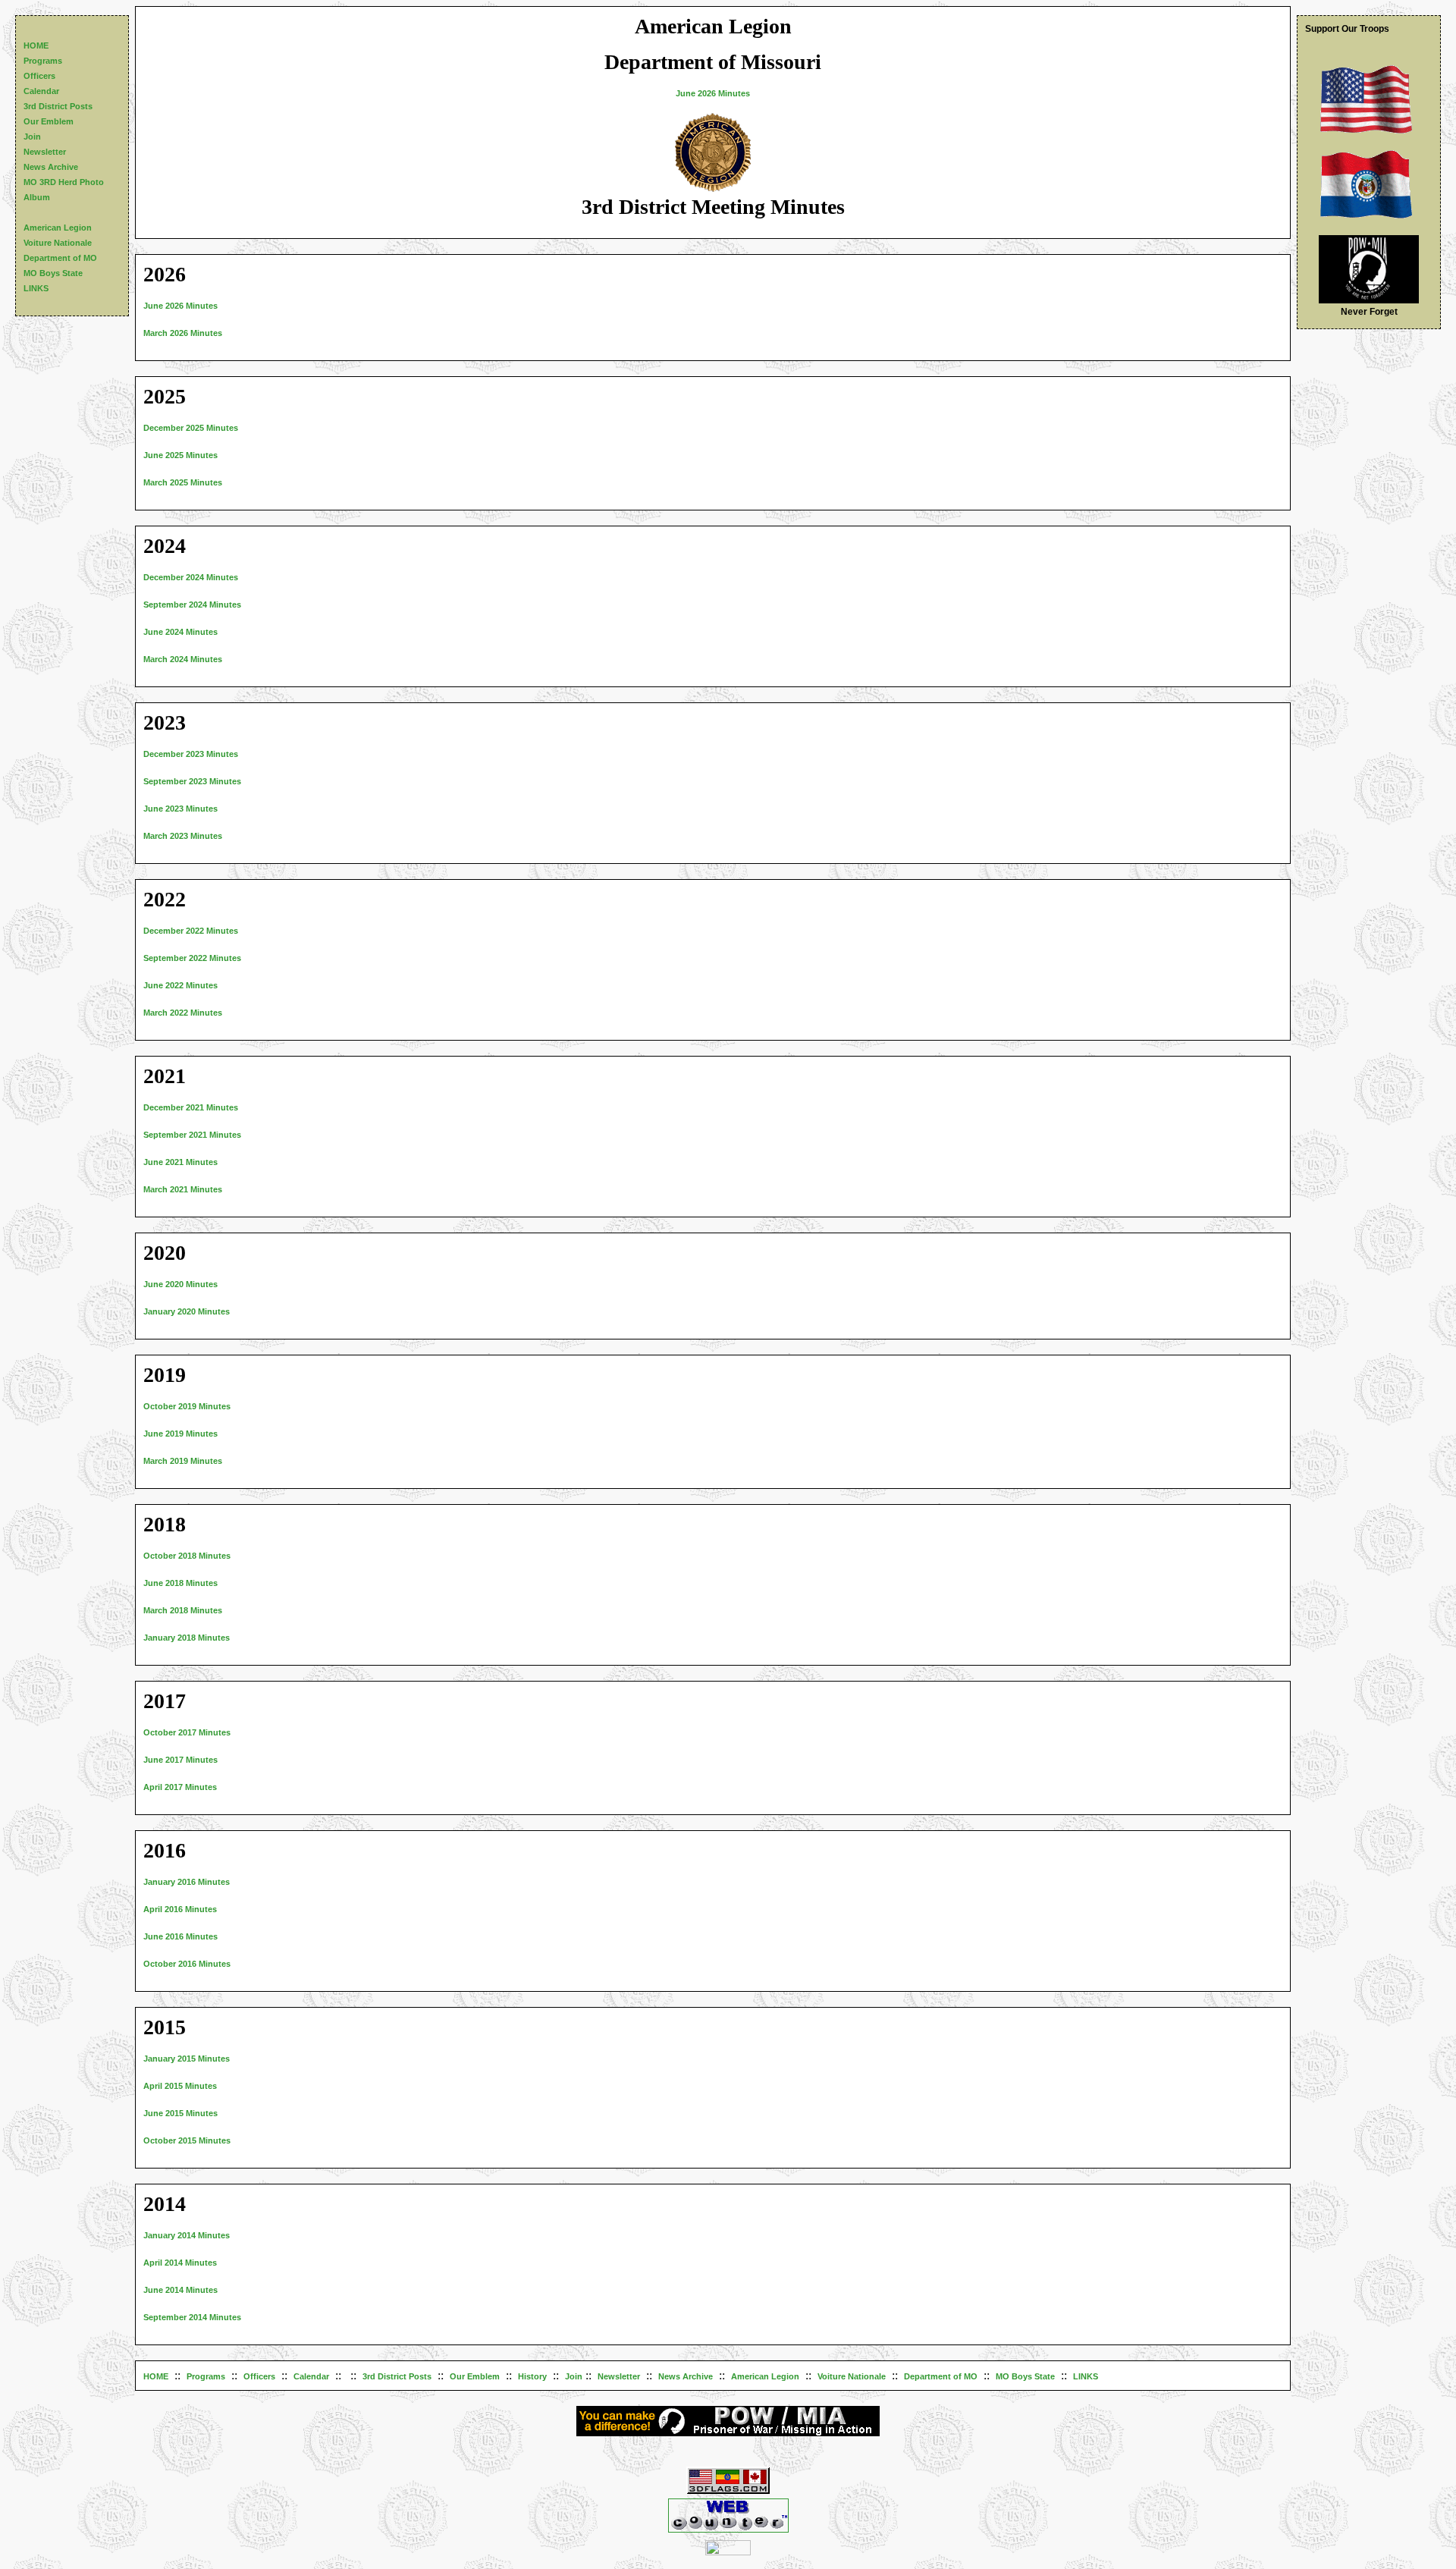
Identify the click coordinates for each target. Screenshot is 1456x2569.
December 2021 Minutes (191, 1107)
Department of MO (941, 2376)
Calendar (311, 2376)
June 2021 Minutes (180, 1162)
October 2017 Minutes (187, 1732)
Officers (259, 2376)
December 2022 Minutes (191, 931)
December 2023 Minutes (191, 754)
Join (574, 2376)
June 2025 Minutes (180, 455)
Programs (206, 2376)
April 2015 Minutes (180, 2086)
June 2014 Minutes (180, 2290)
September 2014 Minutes (192, 2317)
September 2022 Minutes (192, 958)
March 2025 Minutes (183, 482)
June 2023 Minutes (180, 809)
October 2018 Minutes (187, 1556)
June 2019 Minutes (180, 1434)
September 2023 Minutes (192, 781)
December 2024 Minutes (191, 577)
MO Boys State (1025, 2376)
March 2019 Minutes (183, 1461)
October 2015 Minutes (187, 2140)
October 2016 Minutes (187, 1964)
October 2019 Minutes (187, 1406)
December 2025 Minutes (191, 428)
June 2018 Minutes (180, 1583)
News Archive (686, 2376)
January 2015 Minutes (187, 2059)
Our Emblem (475, 2376)
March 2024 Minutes (183, 659)
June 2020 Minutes (180, 1284)
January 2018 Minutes (187, 1638)
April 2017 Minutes (180, 1787)
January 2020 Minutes (187, 1311)
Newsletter (619, 2376)
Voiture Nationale (852, 2376)
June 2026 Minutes (713, 93)
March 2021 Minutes (183, 1189)
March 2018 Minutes (183, 1610)
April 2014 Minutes (180, 2263)
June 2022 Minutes (180, 985)
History (532, 2376)
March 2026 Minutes (183, 333)
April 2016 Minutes (180, 1909)
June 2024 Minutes (180, 632)
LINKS (1086, 2376)
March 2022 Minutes (183, 1013)
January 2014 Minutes (187, 2235)
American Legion (765, 2376)
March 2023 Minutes (183, 836)
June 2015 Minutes (180, 2113)
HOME (156, 2376)
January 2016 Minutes (187, 1882)
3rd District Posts (397, 2376)
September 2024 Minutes (192, 605)
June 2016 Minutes (180, 1936)
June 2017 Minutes (180, 1760)
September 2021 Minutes (192, 1135)
